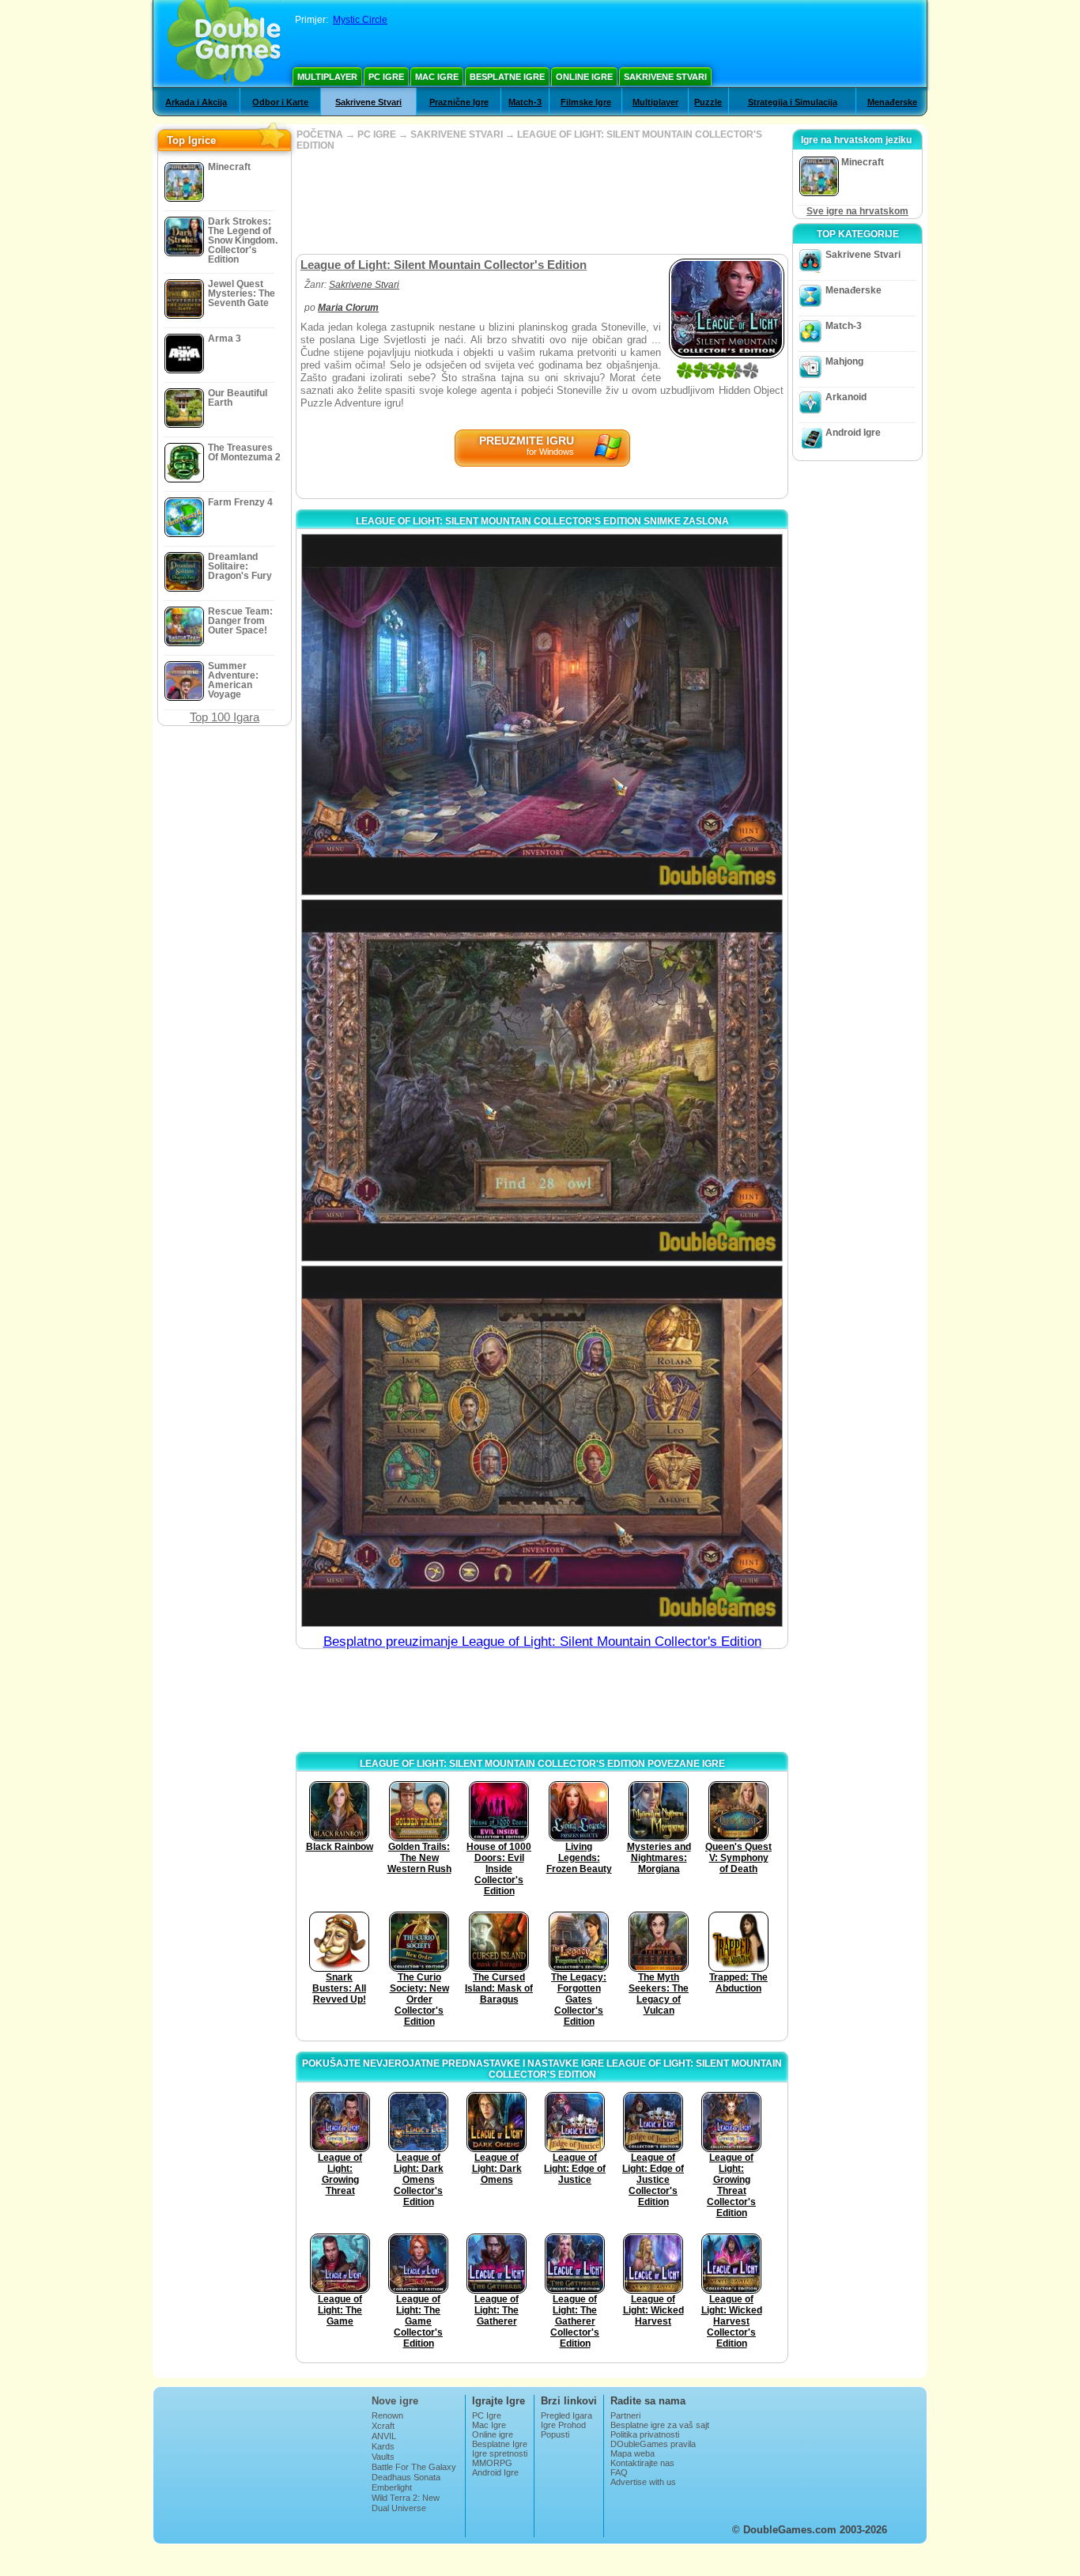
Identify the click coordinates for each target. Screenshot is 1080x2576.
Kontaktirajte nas (642, 2463)
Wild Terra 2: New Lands (406, 2502)
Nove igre (395, 2401)
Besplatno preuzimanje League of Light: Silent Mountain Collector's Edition (542, 1642)
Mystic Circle (360, 20)
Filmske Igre (586, 102)
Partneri (625, 2415)
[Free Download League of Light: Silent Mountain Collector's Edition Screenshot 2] (542, 1080)
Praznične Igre (459, 102)
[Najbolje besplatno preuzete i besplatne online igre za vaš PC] (224, 44)
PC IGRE (377, 134)
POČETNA (320, 134)
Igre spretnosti (500, 2453)
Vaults (383, 2457)
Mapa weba (633, 2453)
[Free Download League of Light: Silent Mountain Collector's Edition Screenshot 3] (542, 1446)
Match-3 (525, 102)
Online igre (584, 77)
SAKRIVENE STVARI (457, 134)
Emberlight (392, 2487)
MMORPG (492, 2463)
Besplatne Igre (507, 77)
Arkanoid (846, 397)
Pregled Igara (566, 2415)
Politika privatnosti (645, 2434)
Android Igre (853, 433)
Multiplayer (327, 77)
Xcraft (383, 2426)
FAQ (619, 2472)
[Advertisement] (542, 202)
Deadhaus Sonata (406, 2477)
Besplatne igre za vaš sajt (660, 2425)
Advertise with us (643, 2482)
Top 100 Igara (225, 717)
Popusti (555, 2434)
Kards (383, 2446)
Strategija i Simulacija (793, 102)
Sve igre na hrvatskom (857, 211)
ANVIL (384, 2436)
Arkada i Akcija (196, 102)
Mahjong (844, 361)
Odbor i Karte (280, 102)
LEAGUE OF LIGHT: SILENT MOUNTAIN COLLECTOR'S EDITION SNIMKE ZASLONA (542, 521)
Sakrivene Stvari (665, 77)
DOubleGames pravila (653, 2444)
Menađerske (892, 102)
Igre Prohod (563, 2425)
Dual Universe (399, 2508)
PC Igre (386, 77)
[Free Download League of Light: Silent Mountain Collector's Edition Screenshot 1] (542, 715)
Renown (387, 2415)
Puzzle (708, 102)
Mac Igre (437, 77)
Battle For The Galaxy (414, 2467)
